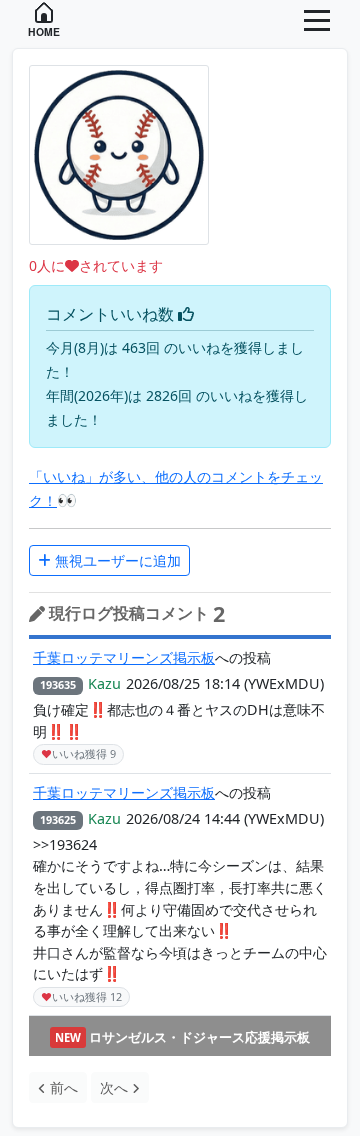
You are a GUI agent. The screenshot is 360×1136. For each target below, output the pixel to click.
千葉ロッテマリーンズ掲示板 (124, 657)
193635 (58, 684)
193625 (58, 819)
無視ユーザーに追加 (116, 560)
